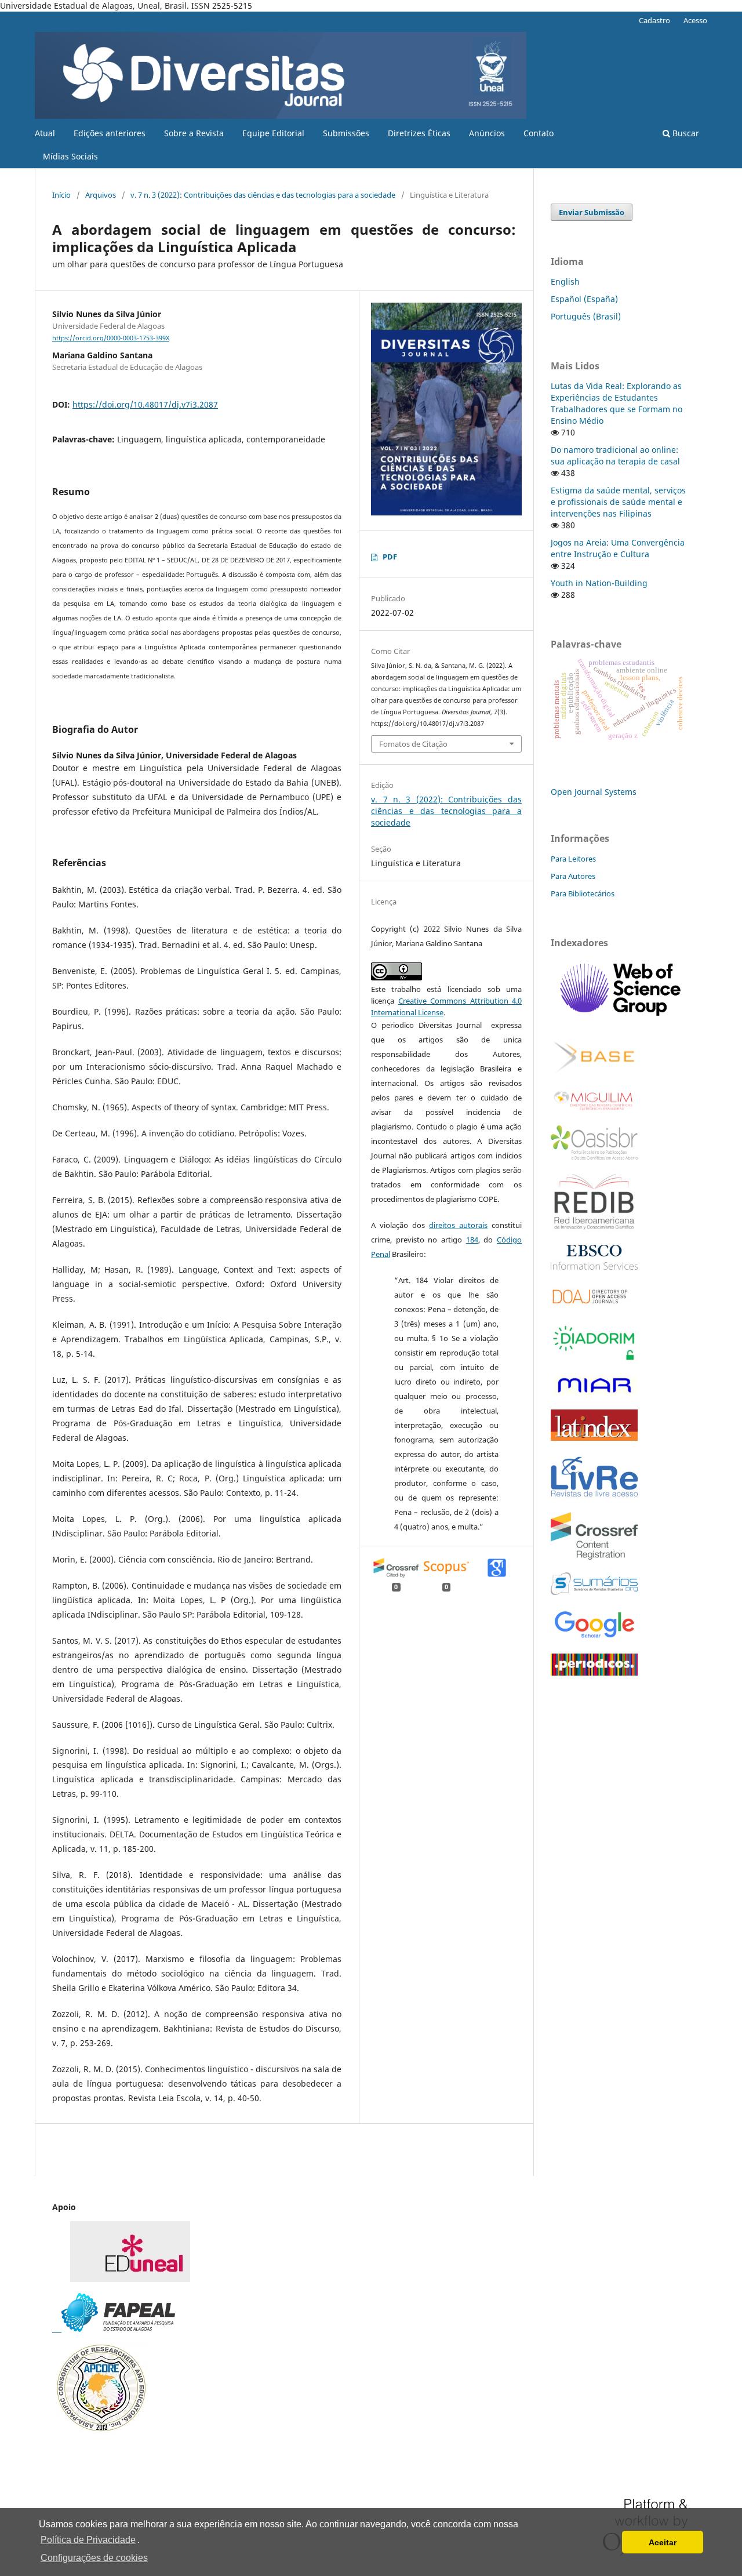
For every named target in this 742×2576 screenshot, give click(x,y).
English (565, 281)
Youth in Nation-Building (599, 583)
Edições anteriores (110, 133)
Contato (539, 133)
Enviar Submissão (592, 212)
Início (61, 195)
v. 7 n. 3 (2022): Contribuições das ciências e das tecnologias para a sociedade (263, 195)
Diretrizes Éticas (419, 133)
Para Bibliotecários (583, 893)
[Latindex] (594, 1438)
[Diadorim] (594, 1359)
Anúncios (487, 133)
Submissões (346, 133)
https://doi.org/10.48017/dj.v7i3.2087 (145, 404)
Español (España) (584, 299)
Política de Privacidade (88, 2540)
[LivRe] (594, 1496)
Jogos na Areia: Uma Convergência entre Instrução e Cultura (618, 548)
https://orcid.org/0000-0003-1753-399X (111, 338)
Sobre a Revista (194, 133)
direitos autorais (458, 1225)
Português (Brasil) (586, 316)
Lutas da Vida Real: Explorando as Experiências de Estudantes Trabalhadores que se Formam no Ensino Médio (616, 403)
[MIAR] (594, 1394)
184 (472, 1240)
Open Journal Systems (594, 792)
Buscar (685, 133)
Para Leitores (573, 859)
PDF (390, 557)
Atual (45, 133)
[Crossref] (594, 1556)
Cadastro (654, 20)
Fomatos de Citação (413, 744)
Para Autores (573, 876)
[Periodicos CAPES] (594, 1672)
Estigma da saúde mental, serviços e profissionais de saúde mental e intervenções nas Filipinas (618, 502)
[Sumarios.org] (594, 1592)
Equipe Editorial (273, 133)
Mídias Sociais (70, 156)
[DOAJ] (594, 1306)
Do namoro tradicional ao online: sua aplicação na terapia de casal (615, 455)
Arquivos (101, 195)
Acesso (695, 20)
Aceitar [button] (663, 2542)
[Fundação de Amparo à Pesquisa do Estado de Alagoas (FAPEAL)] (114, 2329)
